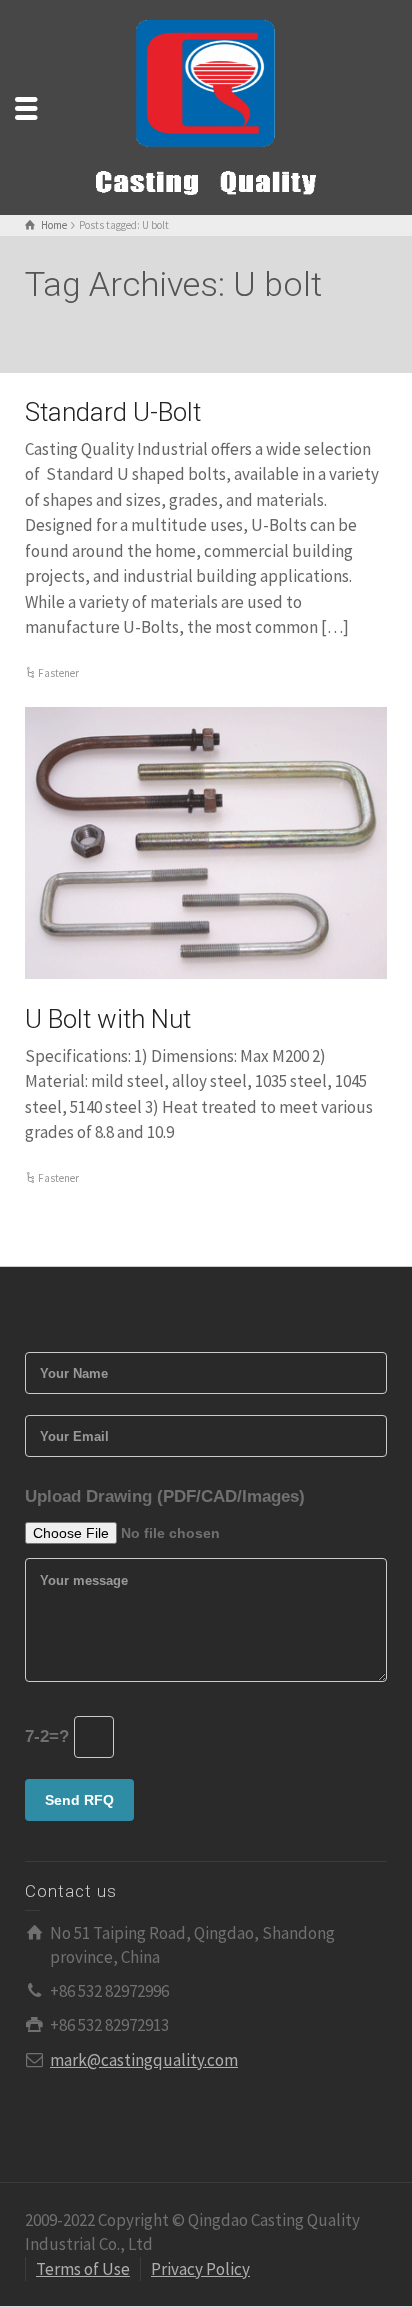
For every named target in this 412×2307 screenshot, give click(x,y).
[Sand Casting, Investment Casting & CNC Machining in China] (206, 106)
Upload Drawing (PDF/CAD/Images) (165, 1496)
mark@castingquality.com (144, 2060)
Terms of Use (83, 2269)
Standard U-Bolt (113, 412)
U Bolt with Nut (108, 1019)
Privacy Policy (200, 2269)
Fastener (58, 673)
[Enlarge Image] (206, 843)
